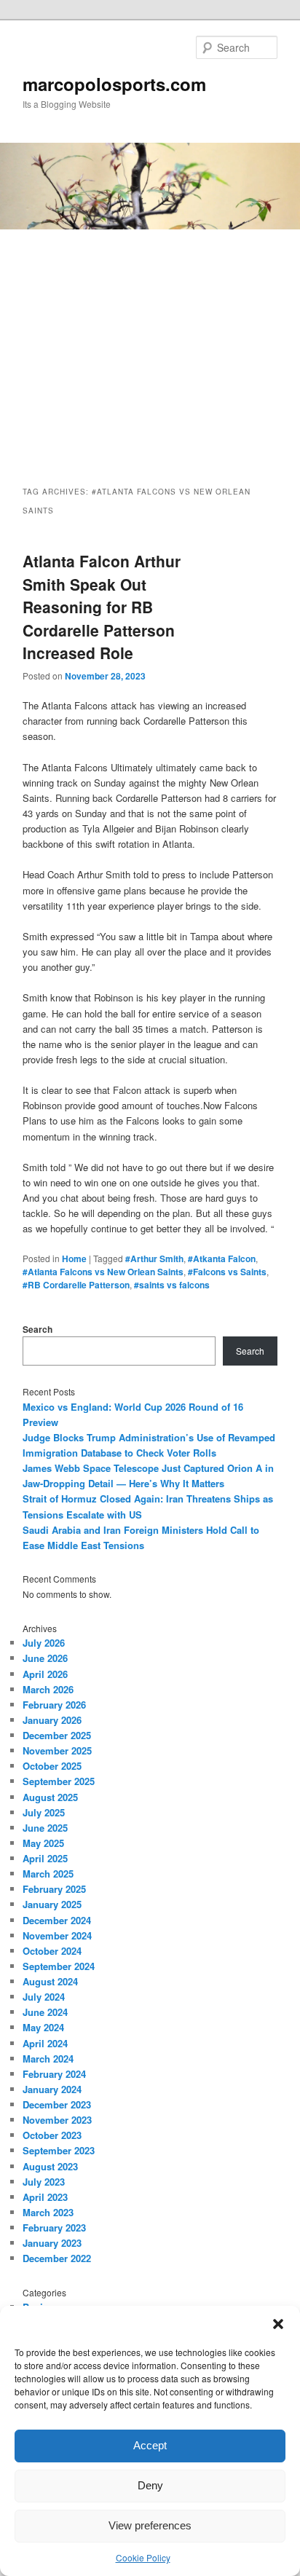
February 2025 (54, 1889)
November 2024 (57, 1935)
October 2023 (52, 2135)
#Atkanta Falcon (222, 1259)
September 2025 (59, 1781)
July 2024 (44, 1997)
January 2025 (52, 1904)
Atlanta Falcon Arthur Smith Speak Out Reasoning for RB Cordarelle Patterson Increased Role (102, 607)
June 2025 (45, 1828)
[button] (278, 2324)
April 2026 (45, 1674)
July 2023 (44, 2182)
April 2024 (45, 2043)
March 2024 (48, 2059)
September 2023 (59, 2150)
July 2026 (44, 1643)
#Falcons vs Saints (227, 1272)
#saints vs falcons (172, 1285)
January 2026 (52, 1720)
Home (74, 1259)
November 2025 (57, 1750)
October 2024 (52, 1951)
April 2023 (45, 2197)
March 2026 (48, 1689)
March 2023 (48, 2212)
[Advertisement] (150, 344)
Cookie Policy (143, 2557)
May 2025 (43, 1843)
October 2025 (52, 1766)
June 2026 (45, 1658)
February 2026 (54, 1705)
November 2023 (57, 2120)
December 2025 (57, 1735)
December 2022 (57, 2258)
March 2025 (48, 1874)
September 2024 (59, 1966)
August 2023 (50, 2166)
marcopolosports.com (114, 84)
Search (37, 1329)
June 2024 (45, 2012)
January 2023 (52, 2243)
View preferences (150, 2525)
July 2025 (44, 1812)
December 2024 (57, 1920)
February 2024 (54, 2074)
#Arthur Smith (154, 1259)
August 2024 (50, 1981)
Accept (150, 2445)
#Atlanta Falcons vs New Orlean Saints (103, 1272)
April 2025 (45, 1858)
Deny (150, 2485)
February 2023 (54, 2228)
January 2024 (52, 2089)
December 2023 (57, 2104)
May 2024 (43, 2027)
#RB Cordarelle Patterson (76, 1285)
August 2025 (50, 1797)
